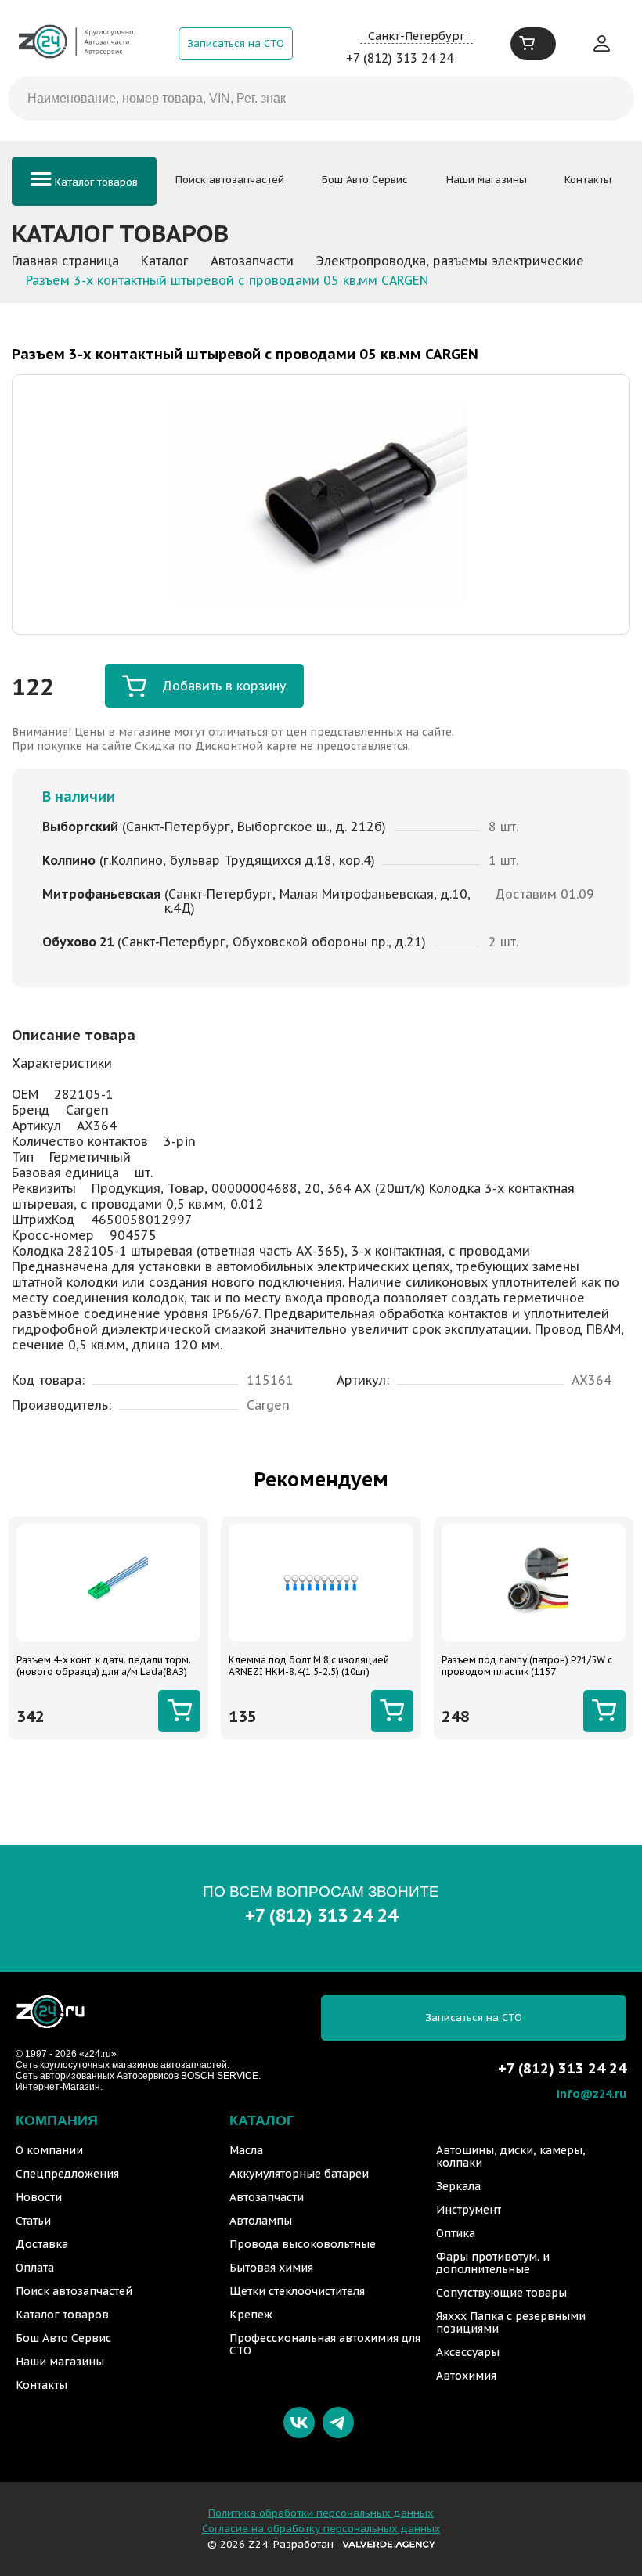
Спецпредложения (67, 2174)
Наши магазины (487, 180)
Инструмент (469, 2210)
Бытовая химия (271, 2268)
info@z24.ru (592, 2093)
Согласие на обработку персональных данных (321, 2529)
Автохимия (466, 2376)
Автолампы (261, 2221)
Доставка (42, 2244)
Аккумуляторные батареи (299, 2174)
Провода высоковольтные (303, 2244)
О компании (49, 2150)
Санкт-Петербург (417, 36)
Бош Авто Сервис (365, 180)
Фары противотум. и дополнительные (493, 2263)
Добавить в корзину (224, 686)
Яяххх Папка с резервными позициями (511, 2322)
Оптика (456, 2233)
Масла (246, 2150)
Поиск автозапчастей (230, 180)
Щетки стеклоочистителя (297, 2291)
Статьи (33, 2221)
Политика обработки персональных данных (321, 2513)
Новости (39, 2197)
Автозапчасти (267, 2197)
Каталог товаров (95, 182)
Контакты (588, 180)
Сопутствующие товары (501, 2293)
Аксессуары (468, 2352)
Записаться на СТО (236, 43)
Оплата (35, 2268)
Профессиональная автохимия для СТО (325, 2344)
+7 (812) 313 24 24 (400, 58)
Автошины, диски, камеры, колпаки (511, 2156)
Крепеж (251, 2315)
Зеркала (458, 2186)
